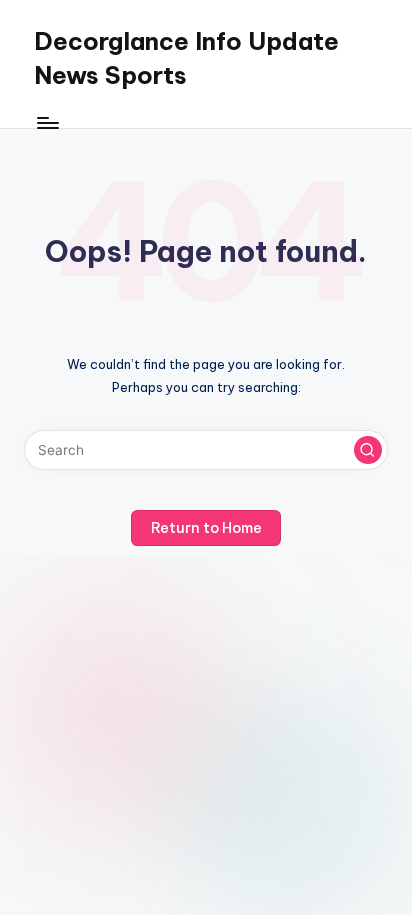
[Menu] (47, 122)
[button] (368, 450)
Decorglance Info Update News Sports (186, 58)
